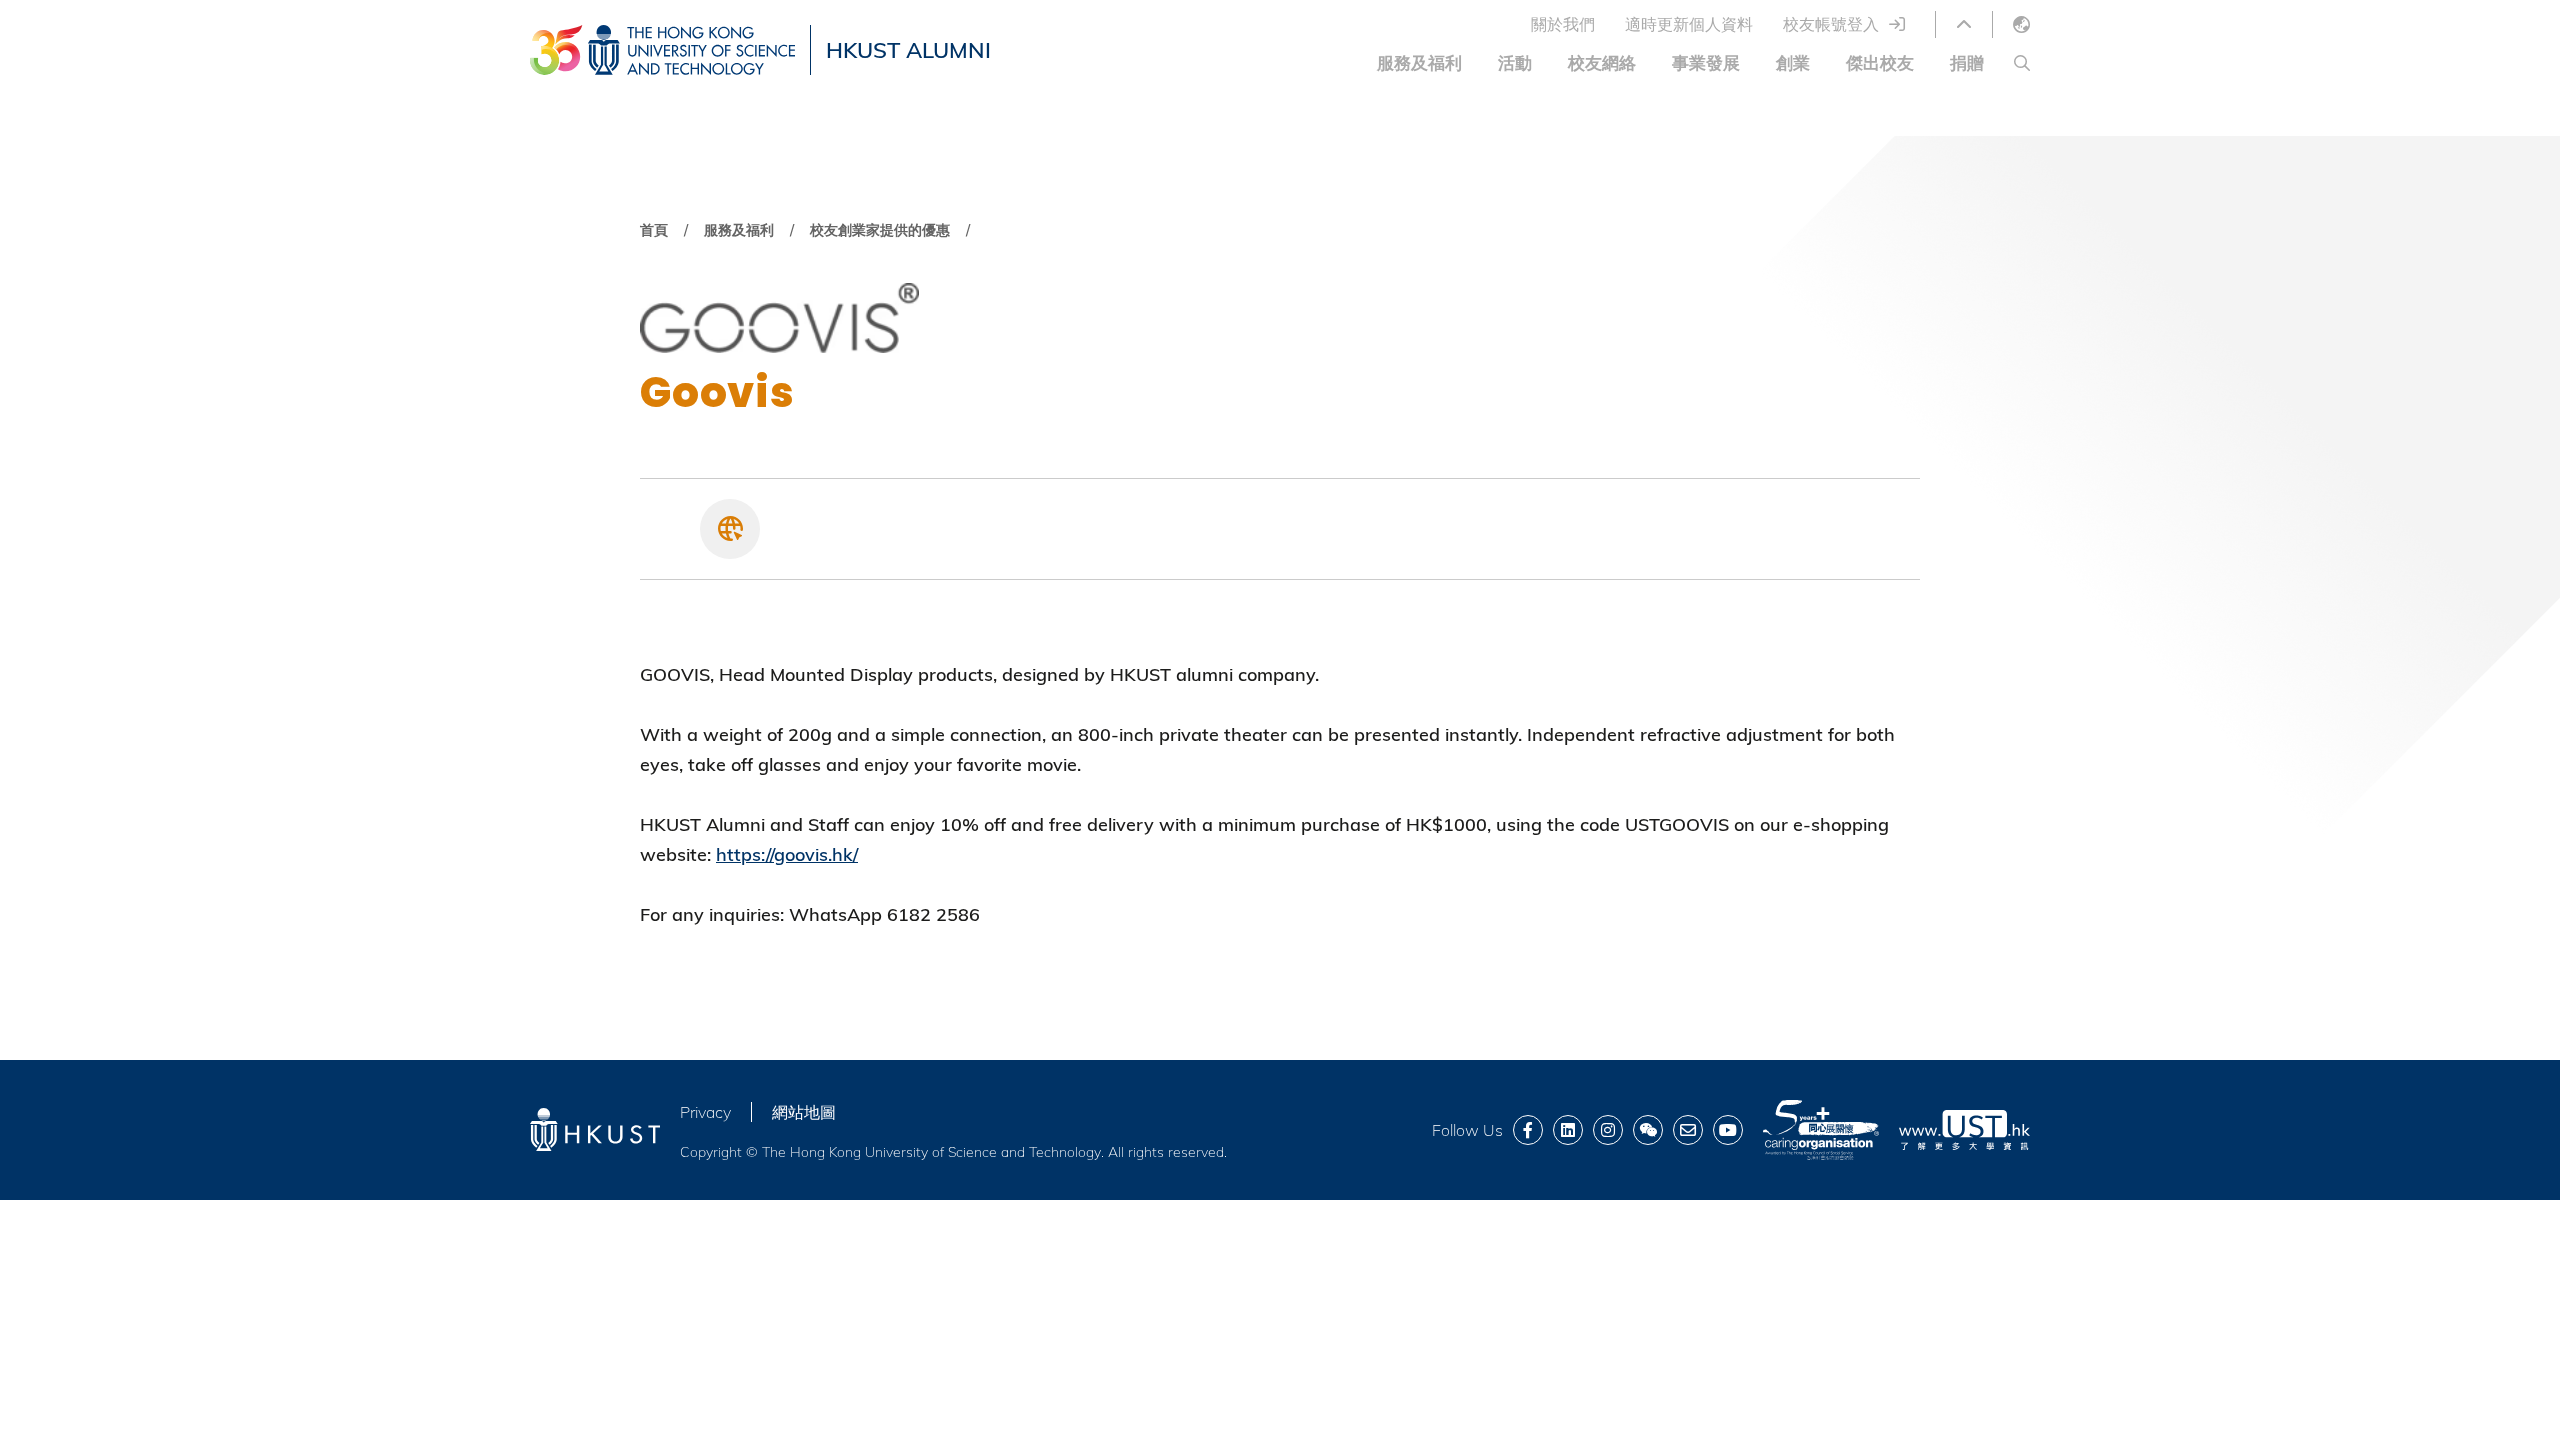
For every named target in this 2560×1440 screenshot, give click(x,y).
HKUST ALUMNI (908, 50)
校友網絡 (1602, 62)
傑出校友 (1880, 62)
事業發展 (1706, 62)
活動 (1515, 62)
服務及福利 (1419, 62)
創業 (1793, 62)
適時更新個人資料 (1689, 24)
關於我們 (1563, 24)
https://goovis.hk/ (787, 854)
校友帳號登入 (1831, 24)
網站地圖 (804, 1112)
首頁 (654, 230)
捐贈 (1967, 62)
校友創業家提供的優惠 (880, 230)
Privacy (705, 1112)
